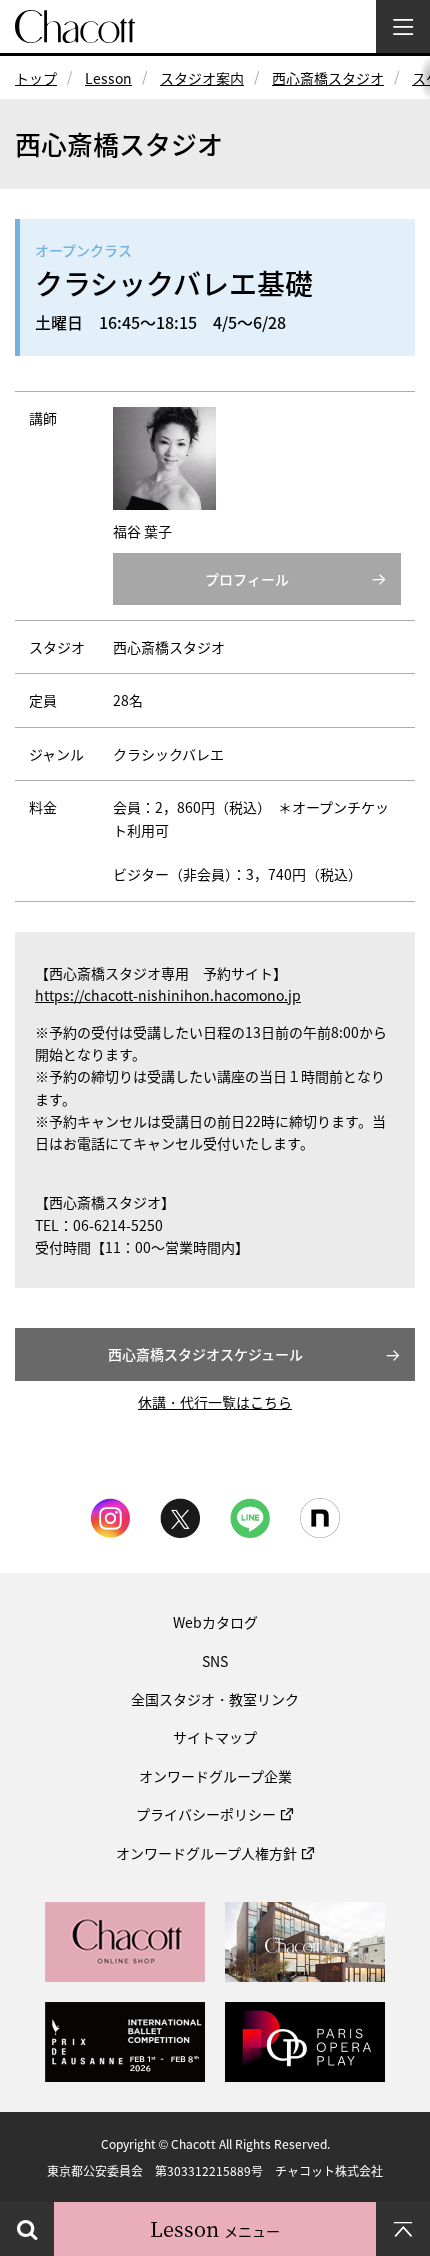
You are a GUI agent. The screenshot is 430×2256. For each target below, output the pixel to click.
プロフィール (247, 579)
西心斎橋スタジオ (328, 78)
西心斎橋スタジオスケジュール (205, 1354)
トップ (36, 78)
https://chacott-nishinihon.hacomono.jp (168, 995)
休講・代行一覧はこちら (215, 1402)
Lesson (108, 78)
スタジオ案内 (202, 78)
